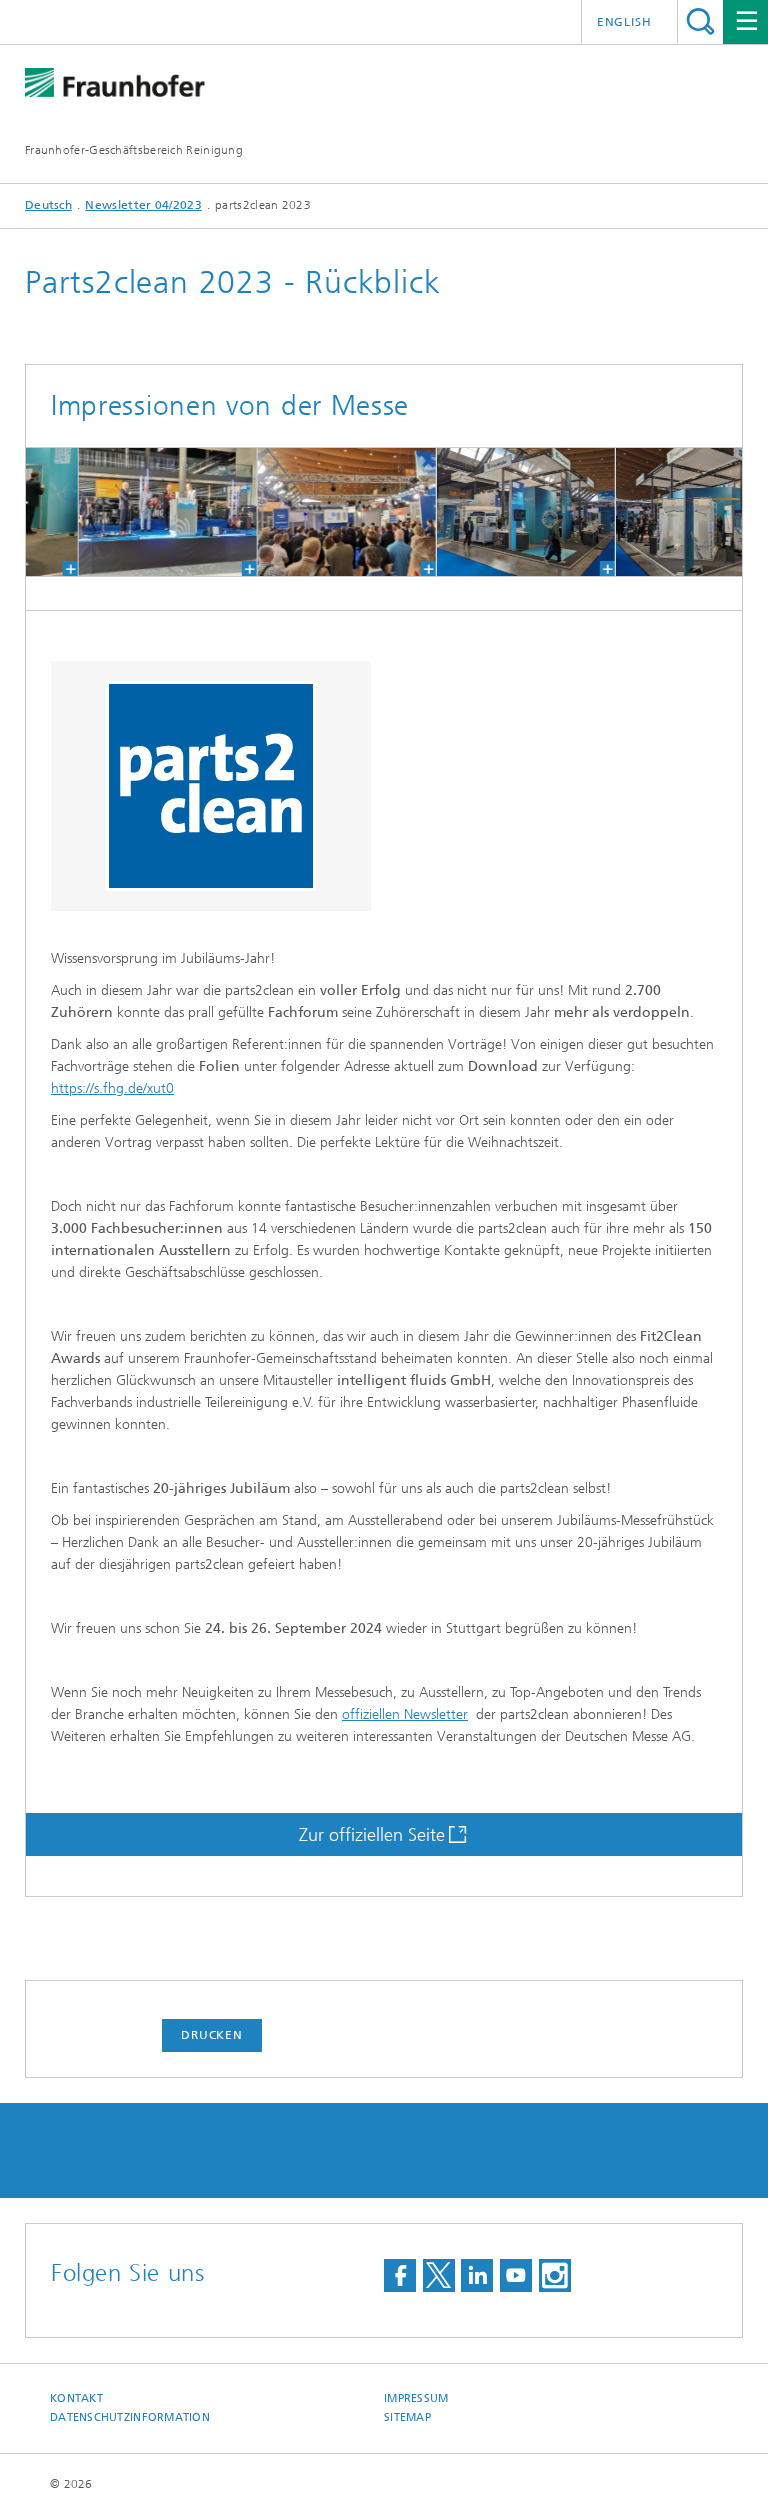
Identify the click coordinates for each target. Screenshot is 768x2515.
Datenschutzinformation (130, 2417)
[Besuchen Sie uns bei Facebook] (400, 2275)
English (624, 22)
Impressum (416, 2398)
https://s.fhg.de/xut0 (112, 1088)
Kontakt (76, 2398)
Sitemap (407, 2417)
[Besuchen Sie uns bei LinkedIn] (477, 2275)
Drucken (212, 2035)
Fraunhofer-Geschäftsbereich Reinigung (134, 150)
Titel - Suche (700, 21)
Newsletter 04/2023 (143, 205)
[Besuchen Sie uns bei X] (439, 2275)
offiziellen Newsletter (405, 1714)
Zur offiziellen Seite (372, 1835)
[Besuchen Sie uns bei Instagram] (555, 2275)
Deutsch (48, 205)
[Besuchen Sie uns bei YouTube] (516, 2275)
